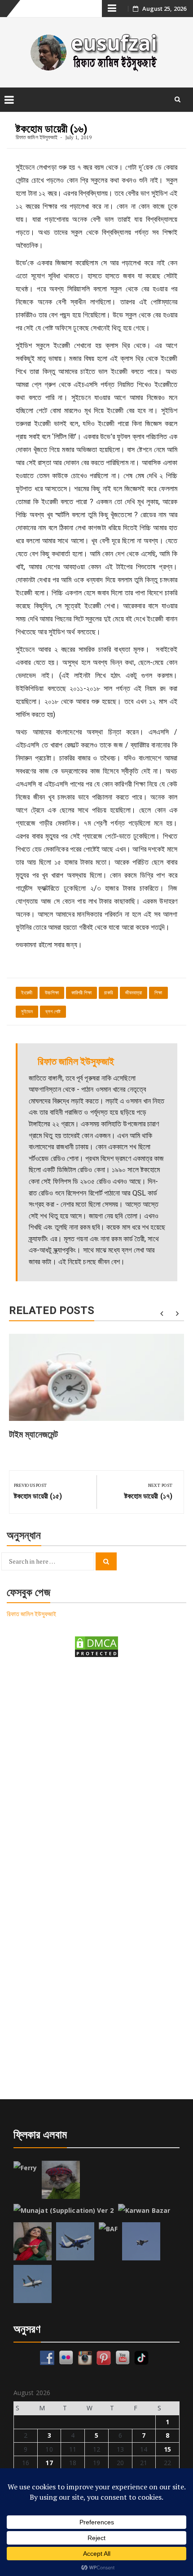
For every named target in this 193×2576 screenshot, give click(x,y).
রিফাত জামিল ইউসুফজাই (37, 137)
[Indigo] (75, 2241)
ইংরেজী (27, 993)
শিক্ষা (158, 993)
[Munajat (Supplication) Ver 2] (64, 2211)
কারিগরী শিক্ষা (82, 993)
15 (167, 2449)
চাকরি (108, 993)
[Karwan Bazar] (144, 2211)
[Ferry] (25, 2168)
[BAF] (108, 2229)
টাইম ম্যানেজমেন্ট (33, 1434)
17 (49, 2463)
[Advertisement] (96, 1771)
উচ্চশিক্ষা (52, 993)
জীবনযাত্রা (134, 993)
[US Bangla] (33, 2284)
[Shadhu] (61, 2180)
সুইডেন (27, 1012)
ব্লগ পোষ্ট (53, 1012)
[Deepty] (33, 2241)
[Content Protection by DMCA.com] (96, 1646)
